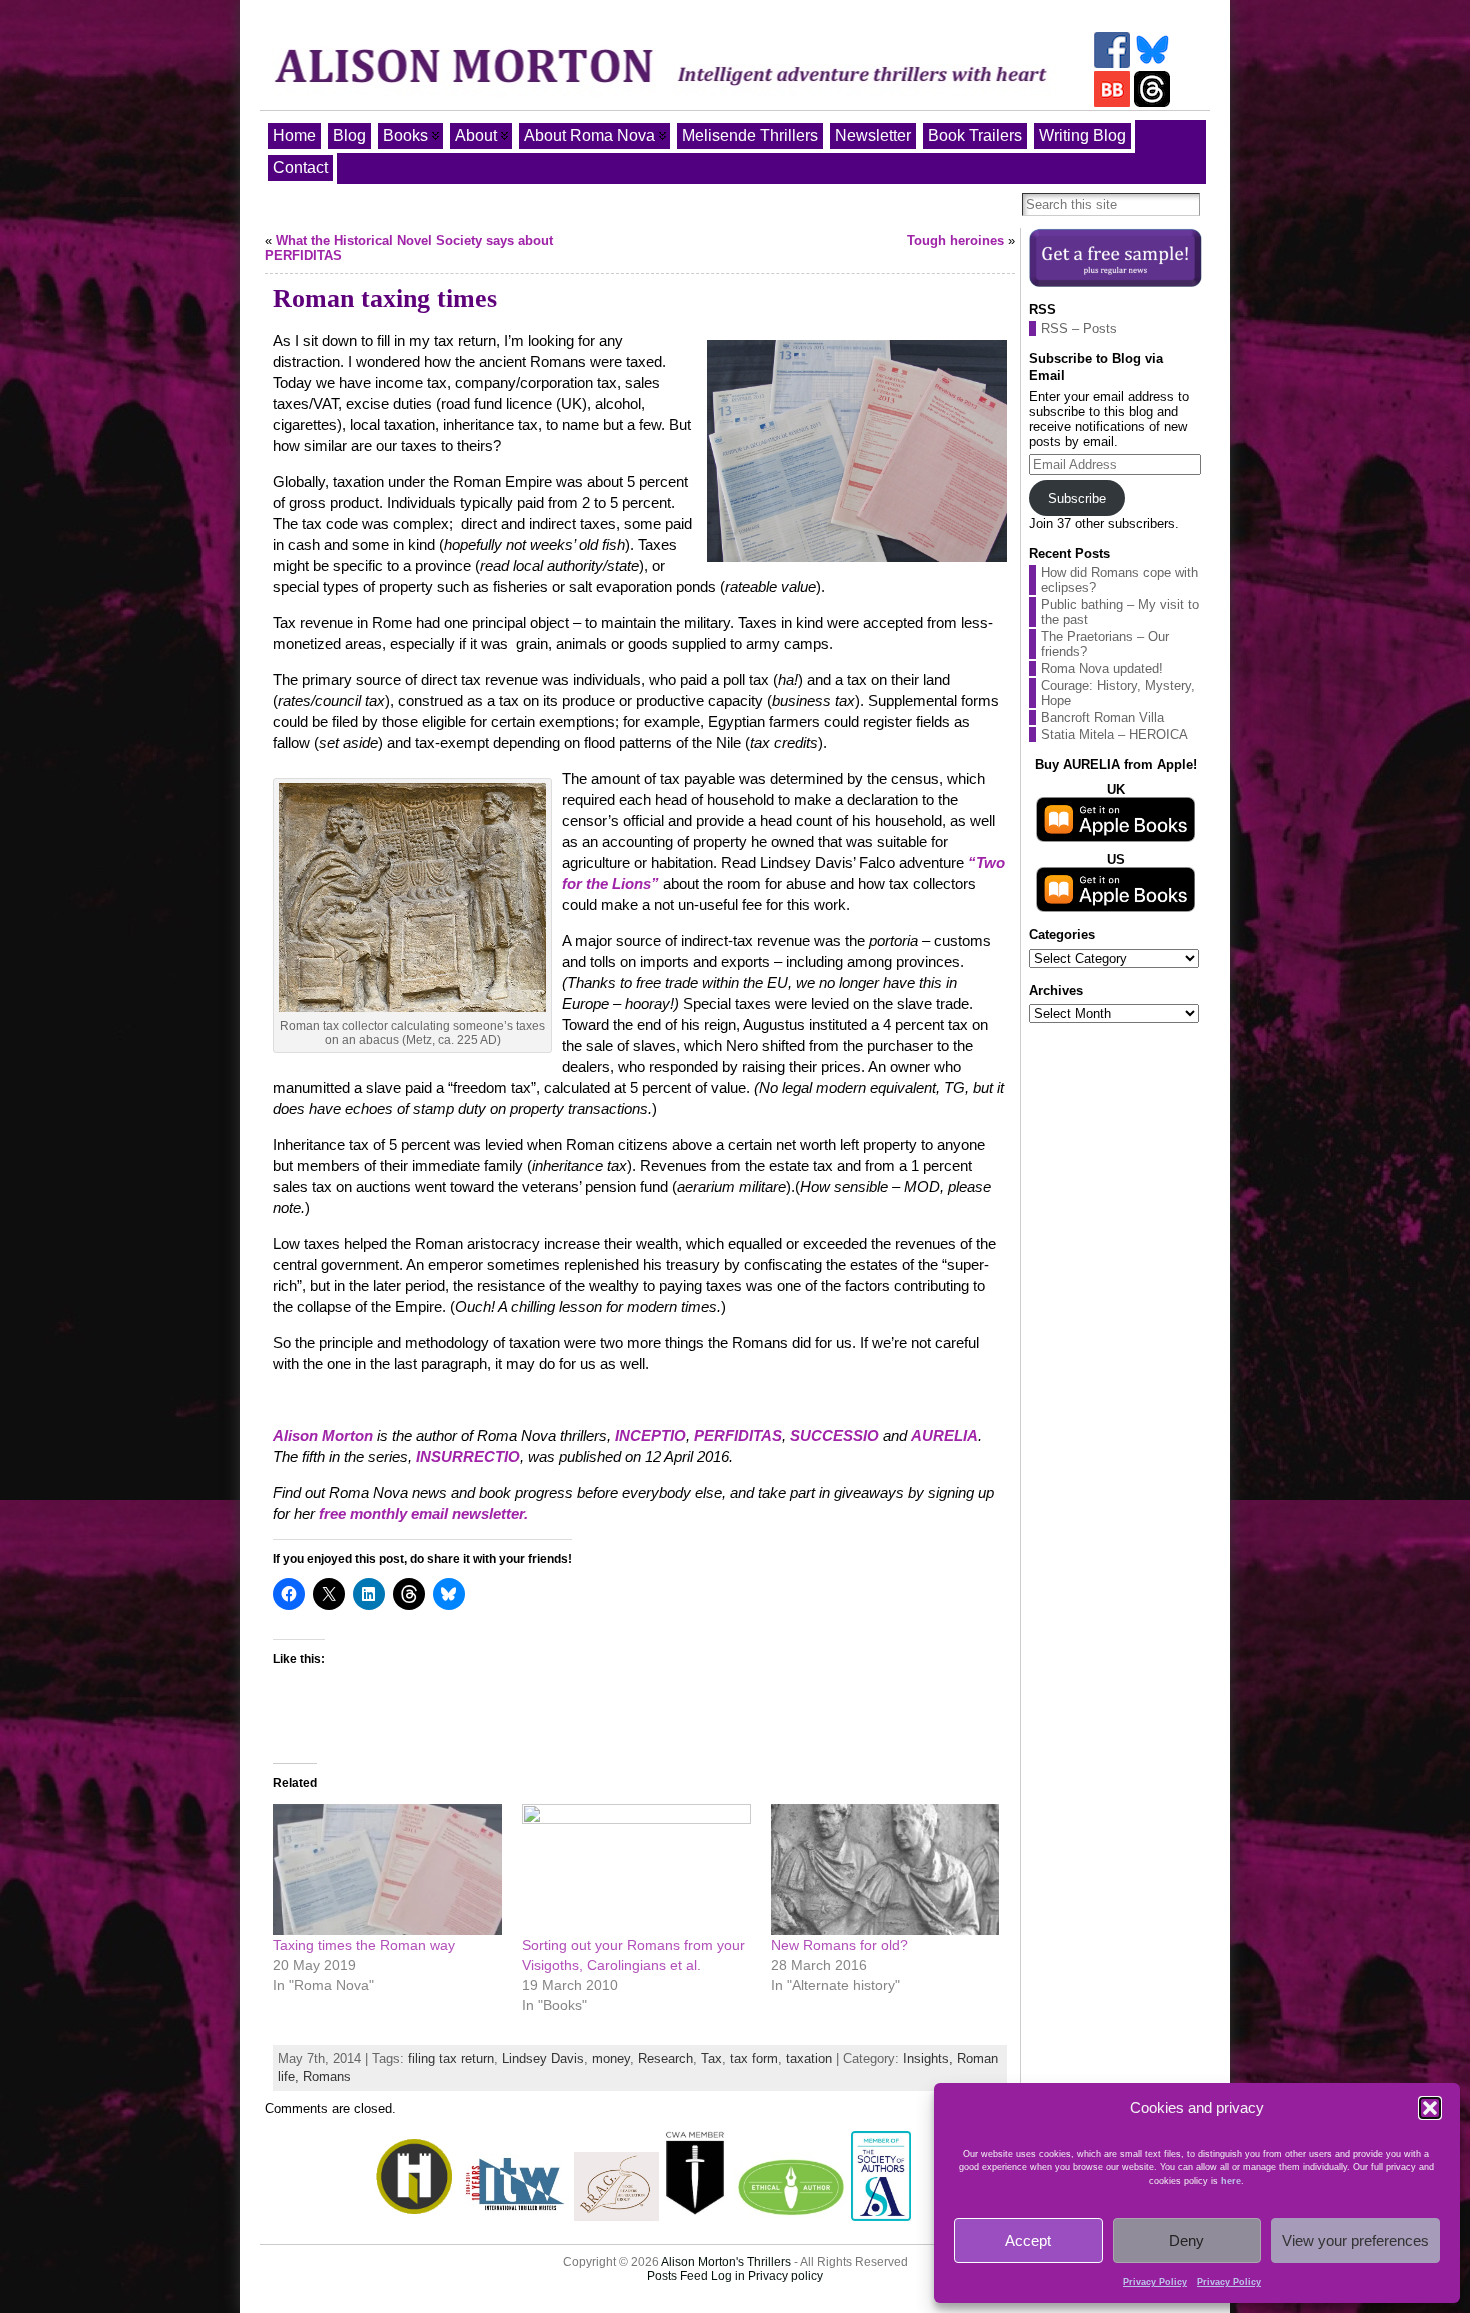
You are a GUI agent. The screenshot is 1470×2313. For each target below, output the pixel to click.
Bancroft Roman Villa (1102, 717)
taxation (809, 2058)
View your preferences (1355, 2240)
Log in (728, 2276)
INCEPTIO (650, 1435)
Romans (327, 2076)
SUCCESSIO (834, 1435)
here (1231, 2181)
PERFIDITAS (738, 1435)
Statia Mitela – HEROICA (1114, 734)
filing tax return (451, 2058)
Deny (1186, 2240)
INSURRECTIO (468, 1456)
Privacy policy (785, 2276)
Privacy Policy (1155, 2282)
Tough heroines (955, 240)
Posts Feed (677, 2276)
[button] (1430, 2108)
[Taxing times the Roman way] (387, 1869)
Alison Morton (323, 1435)
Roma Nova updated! (1102, 668)
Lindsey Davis (543, 2058)
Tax (711, 2058)
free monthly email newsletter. (423, 1513)
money (611, 2058)
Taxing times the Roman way (364, 1945)
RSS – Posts (1079, 328)
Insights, (930, 2058)
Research (665, 2058)
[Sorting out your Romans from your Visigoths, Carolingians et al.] (636, 1869)
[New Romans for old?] (885, 1869)
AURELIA (944, 1435)
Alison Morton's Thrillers (726, 2262)
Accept (1028, 2240)
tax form (754, 2058)
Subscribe (1077, 498)
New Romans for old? (839, 1945)
